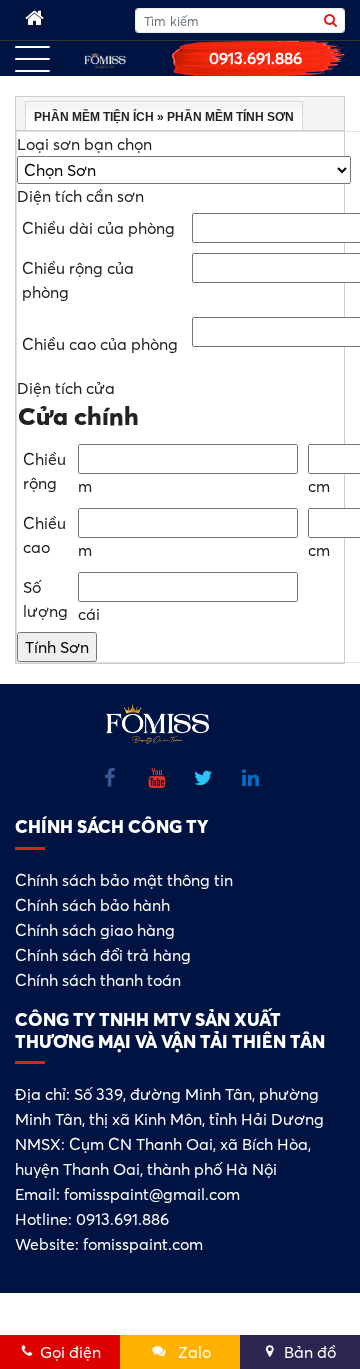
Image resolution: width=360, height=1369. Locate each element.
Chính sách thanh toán (98, 980)
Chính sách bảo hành (92, 905)
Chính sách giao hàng (95, 930)
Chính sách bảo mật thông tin (124, 880)
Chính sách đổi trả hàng (103, 955)
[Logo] (105, 59)
